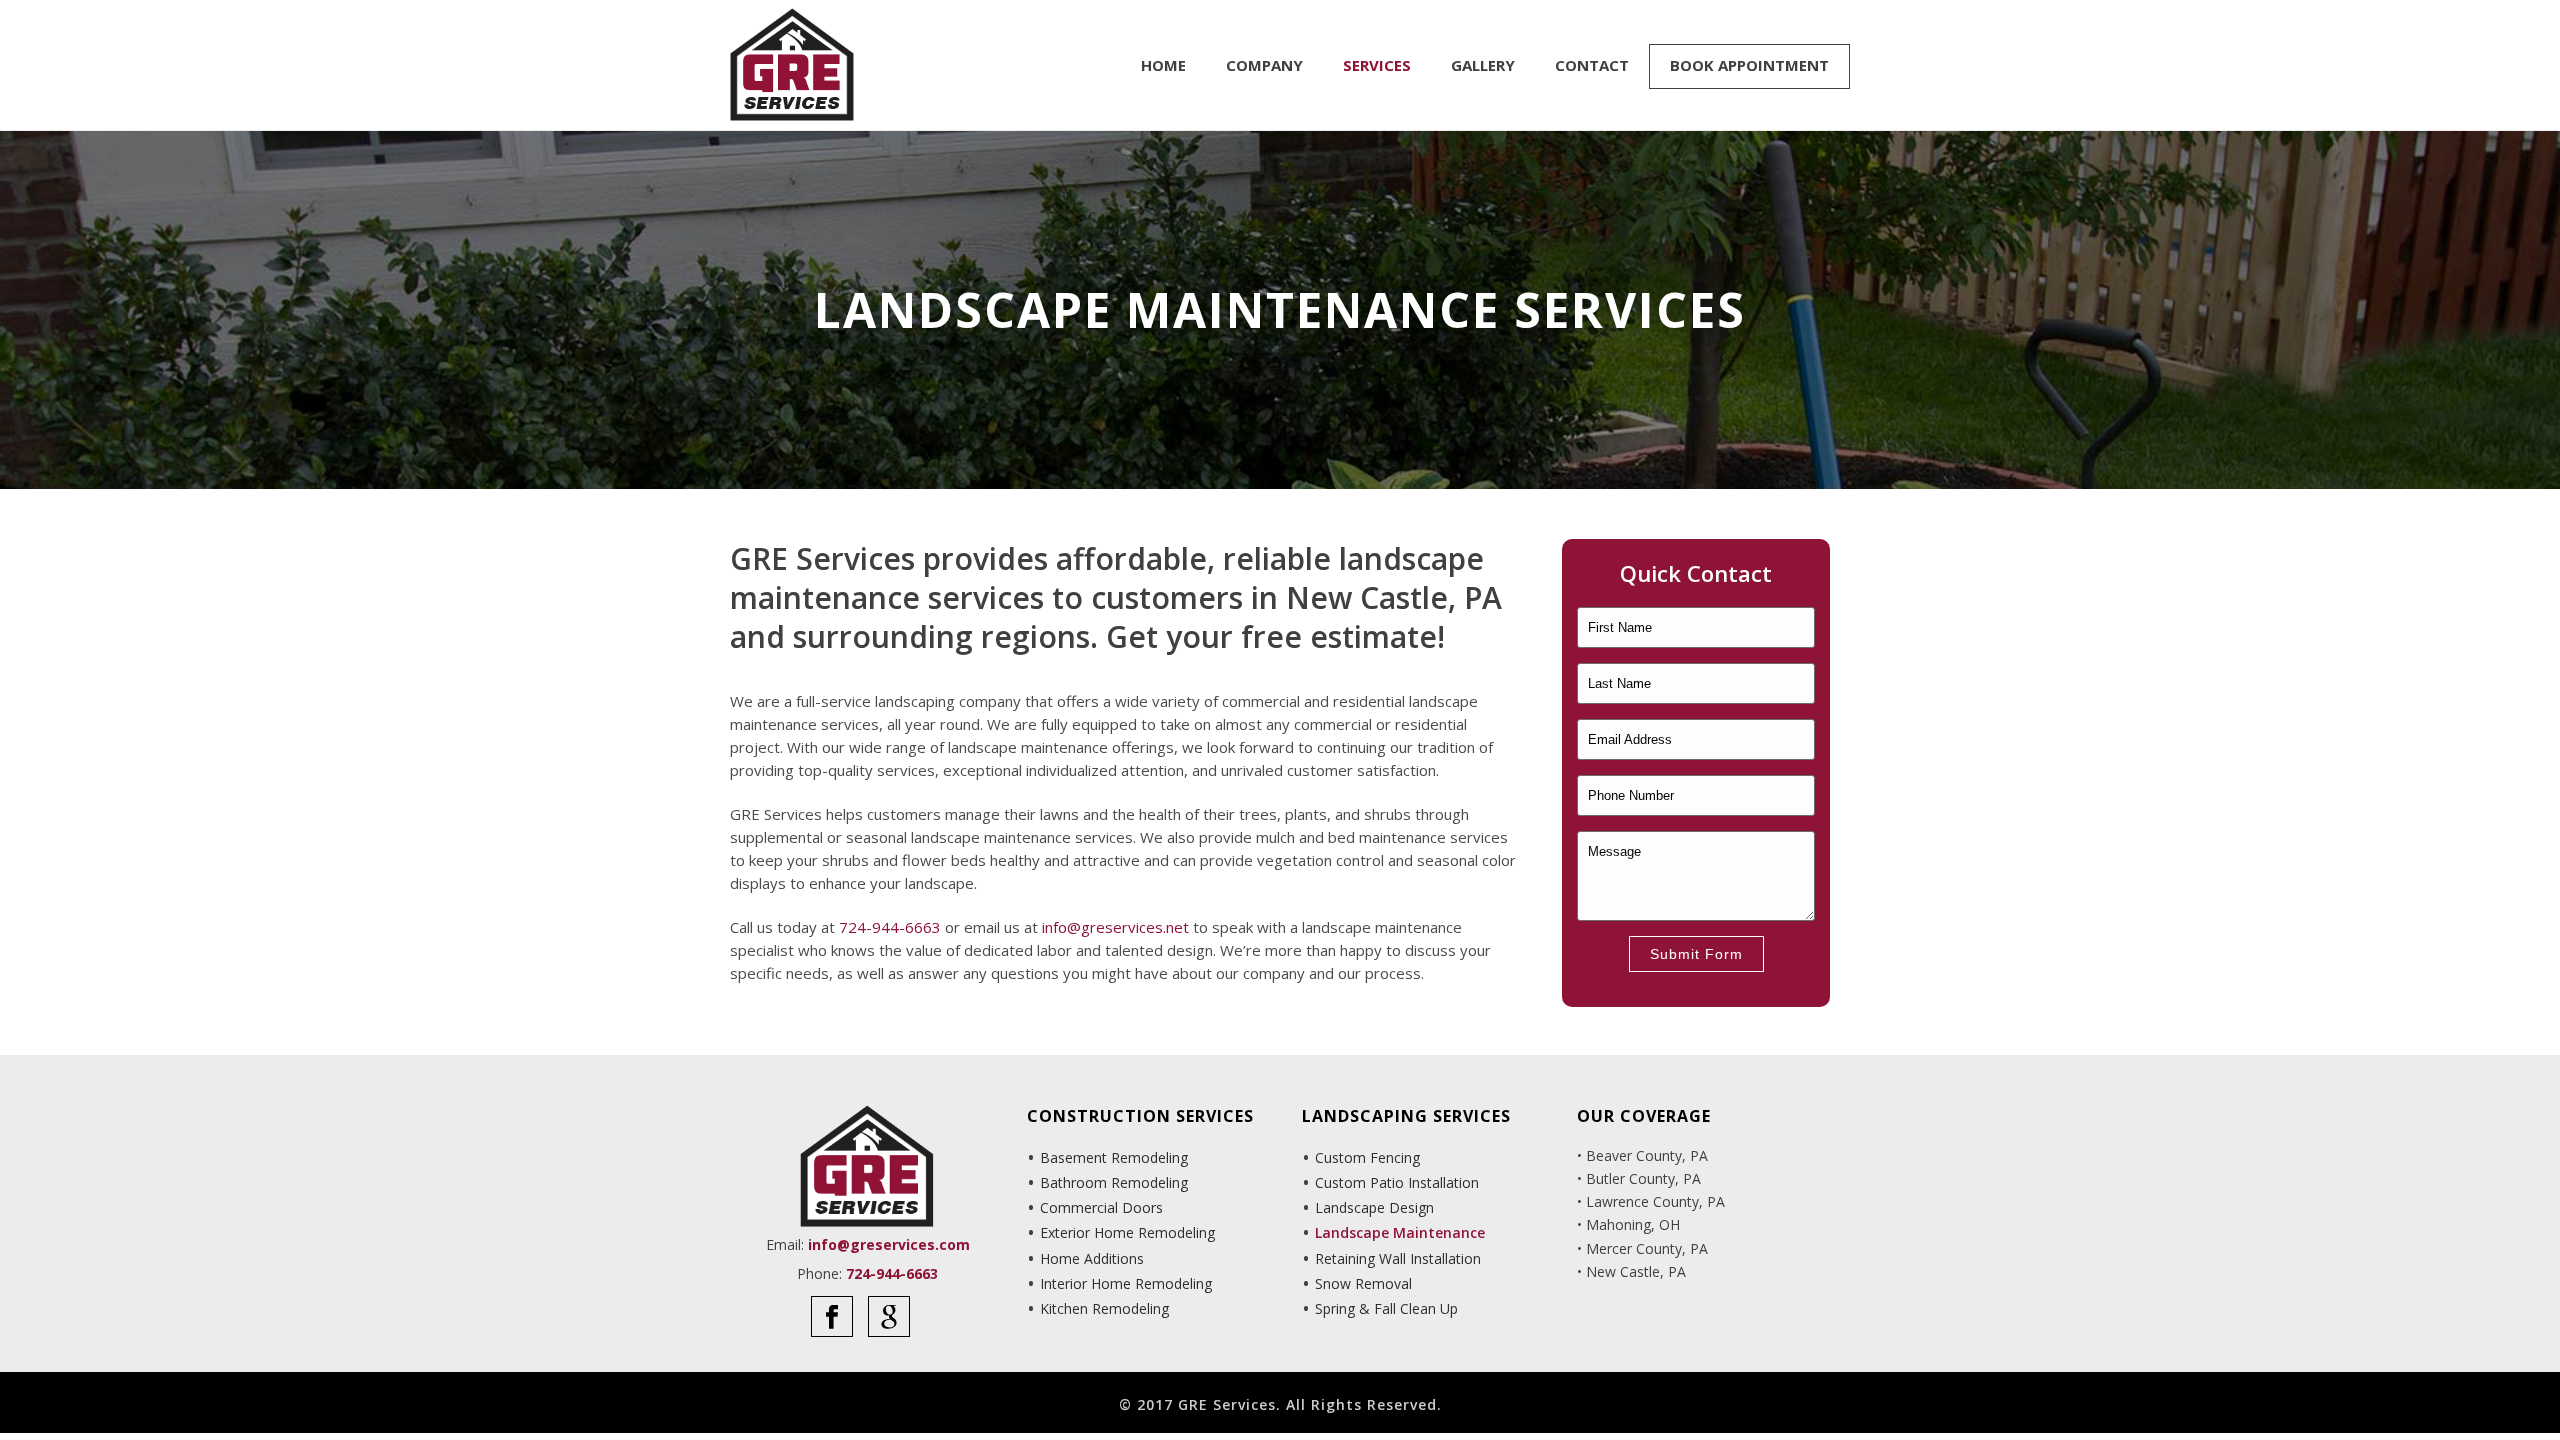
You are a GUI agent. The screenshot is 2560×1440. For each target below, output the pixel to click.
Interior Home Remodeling (1126, 1283)
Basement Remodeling (1114, 1157)
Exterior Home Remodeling (1127, 1232)
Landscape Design (1374, 1207)
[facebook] (832, 1316)
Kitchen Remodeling (1104, 1308)
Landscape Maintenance (1400, 1232)
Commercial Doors (1101, 1207)
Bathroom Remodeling (1114, 1182)
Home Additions (1092, 1258)
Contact (1592, 65)
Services (1377, 65)
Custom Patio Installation (1397, 1182)
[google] (889, 1316)
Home (1163, 65)
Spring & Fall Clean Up (1386, 1308)
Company (1264, 65)
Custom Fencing (1367, 1157)
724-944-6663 (890, 927)
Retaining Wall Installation (1398, 1258)
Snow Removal (1363, 1283)
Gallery (1483, 65)
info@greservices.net (1115, 927)
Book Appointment (1749, 65)
